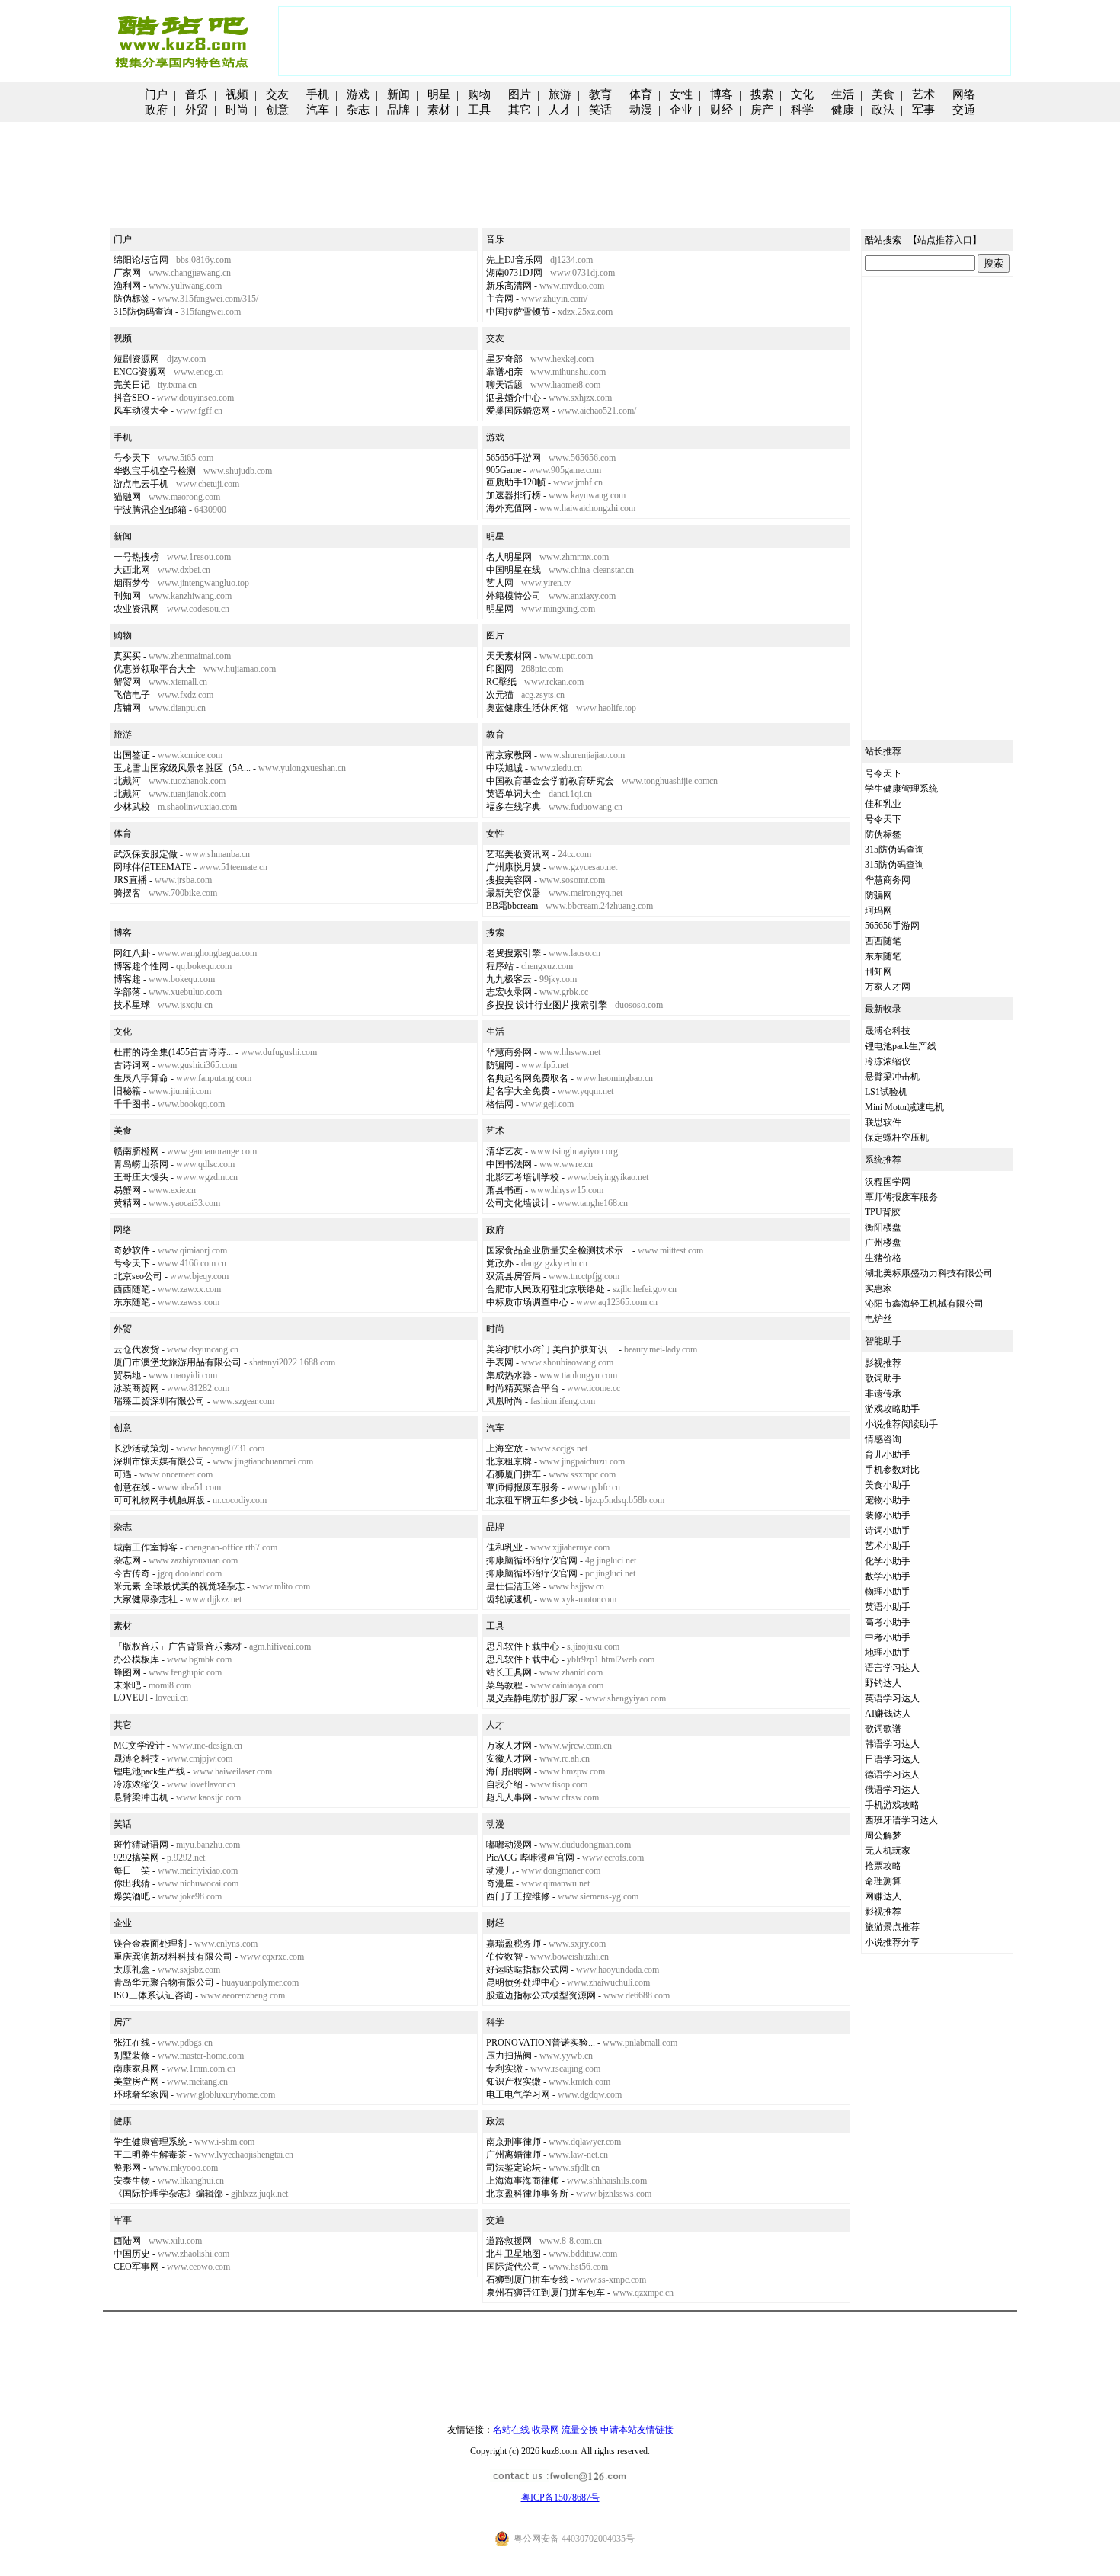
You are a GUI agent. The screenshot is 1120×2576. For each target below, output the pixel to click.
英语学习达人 (892, 1698)
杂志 (358, 110)
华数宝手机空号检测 (155, 471)
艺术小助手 (888, 1546)
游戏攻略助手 (892, 1409)
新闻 (398, 94)
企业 (681, 110)
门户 (156, 94)
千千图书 (132, 1104)
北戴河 (127, 781)
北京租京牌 (509, 1461)
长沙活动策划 (141, 1448)
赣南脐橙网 (136, 1151)
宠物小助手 (888, 1500)
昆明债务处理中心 (523, 1982)
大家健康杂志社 (146, 1599)
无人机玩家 (888, 1851)
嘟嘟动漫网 (509, 1845)
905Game (504, 470)
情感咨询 (883, 1439)
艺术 (923, 94)
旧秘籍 (127, 1091)
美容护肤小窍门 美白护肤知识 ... (551, 1349)
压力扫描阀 (509, 2056)
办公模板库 (136, 1659)
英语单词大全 (514, 794)
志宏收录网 (509, 992)
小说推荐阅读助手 (901, 1424)
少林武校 (132, 807)
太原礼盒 (132, 1970)
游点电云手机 (141, 484)
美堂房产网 (136, 2082)
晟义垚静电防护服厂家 (532, 1698)
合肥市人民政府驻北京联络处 (546, 1289)
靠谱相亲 (504, 372)
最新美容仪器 (514, 893)
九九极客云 (509, 979)
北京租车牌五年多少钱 (532, 1500)
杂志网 (127, 1560)
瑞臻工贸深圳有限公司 (159, 1401)
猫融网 (127, 497)
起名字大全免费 (518, 1091)
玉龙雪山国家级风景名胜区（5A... (182, 768)
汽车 (318, 110)
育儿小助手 (888, 1454)
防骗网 (500, 1065)
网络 (964, 94)
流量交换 (580, 2430)
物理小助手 (888, 1592)
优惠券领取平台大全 (155, 669)
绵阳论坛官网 (141, 260)
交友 (277, 94)
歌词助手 (883, 1378)
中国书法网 (509, 1164)
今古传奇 (132, 1573)
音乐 (197, 94)
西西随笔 (132, 1289)
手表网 (500, 1362)
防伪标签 (132, 299)
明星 (439, 94)
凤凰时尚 (504, 1401)
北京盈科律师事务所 (527, 2194)
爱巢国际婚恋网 (518, 411)
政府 (156, 110)
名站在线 (511, 2430)
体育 (641, 94)
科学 (802, 110)
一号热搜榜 (136, 557)
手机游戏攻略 (892, 1805)
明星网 (500, 609)
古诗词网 (132, 1065)
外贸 (197, 110)
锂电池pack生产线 (149, 1771)
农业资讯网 (136, 609)
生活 (843, 94)
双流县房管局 (514, 1276)
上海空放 (504, 1448)
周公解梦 (883, 1835)
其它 (520, 110)
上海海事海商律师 (523, 2181)
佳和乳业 (504, 1547)
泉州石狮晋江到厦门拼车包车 (546, 2293)
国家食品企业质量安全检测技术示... (558, 1250)
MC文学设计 (139, 1746)
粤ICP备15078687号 (560, 2498)
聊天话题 (504, 385)
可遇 (123, 1474)
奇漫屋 (500, 1883)
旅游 (560, 94)
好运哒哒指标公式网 (527, 1970)
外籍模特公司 (514, 596)
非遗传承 (883, 1394)
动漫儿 (500, 1870)
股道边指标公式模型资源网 (541, 1995)
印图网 (500, 669)
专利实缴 (504, 2069)
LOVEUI (131, 1698)
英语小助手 (888, 1607)
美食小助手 (888, 1485)
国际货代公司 (514, 2267)
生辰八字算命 (141, 1078)
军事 (923, 110)
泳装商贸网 (136, 1388)
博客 (722, 94)
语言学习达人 (892, 1668)
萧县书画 (504, 1190)
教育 (600, 94)
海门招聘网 (509, 1771)
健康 (843, 110)
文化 (802, 94)
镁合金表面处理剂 (150, 1944)
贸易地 (127, 1375)
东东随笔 (132, 1302)
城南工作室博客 (146, 1547)
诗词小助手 (888, 1531)
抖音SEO (131, 398)
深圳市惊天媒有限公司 (159, 1461)
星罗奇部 (504, 359)
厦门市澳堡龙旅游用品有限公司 (178, 1362)
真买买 (127, 656)
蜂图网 (127, 1672)
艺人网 (500, 583)
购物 (479, 94)
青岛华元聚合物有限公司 (164, 1982)
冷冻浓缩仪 (136, 1784)
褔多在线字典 (514, 807)
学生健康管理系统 (150, 2142)
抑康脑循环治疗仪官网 (532, 1560)
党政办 (500, 1263)
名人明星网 (509, 557)
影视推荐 (883, 1363)
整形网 (127, 2168)
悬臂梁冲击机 (141, 1797)
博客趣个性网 (141, 966)
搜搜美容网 (509, 880)
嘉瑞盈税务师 (514, 1944)
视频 (237, 94)
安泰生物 (132, 2181)
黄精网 (127, 1203)
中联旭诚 (504, 768)
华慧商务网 (509, 1052)
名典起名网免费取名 (527, 1078)
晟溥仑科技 (136, 1758)
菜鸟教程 (504, 1685)
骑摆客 (127, 893)
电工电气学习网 (518, 2094)
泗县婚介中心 (514, 398)
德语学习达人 (892, 1774)
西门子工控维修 (518, 1896)
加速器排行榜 (514, 495)
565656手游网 (514, 458)
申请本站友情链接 (637, 2430)
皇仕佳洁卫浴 (514, 1586)
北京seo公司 (138, 1276)
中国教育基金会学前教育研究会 (550, 781)
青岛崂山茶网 (141, 1164)
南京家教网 (509, 755)
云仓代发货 (136, 1349)
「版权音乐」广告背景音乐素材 (178, 1646)
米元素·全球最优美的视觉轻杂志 (179, 1586)
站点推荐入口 (945, 240)
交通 (964, 110)
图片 (520, 94)
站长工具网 (509, 1672)
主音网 (500, 299)
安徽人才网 (509, 1758)
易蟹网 (127, 1190)
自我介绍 (504, 1784)
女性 (681, 94)
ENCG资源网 (140, 372)
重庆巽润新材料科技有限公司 (173, 1957)
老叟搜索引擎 (514, 953)
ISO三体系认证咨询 (153, 1995)
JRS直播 (130, 880)
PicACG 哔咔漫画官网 (530, 1858)
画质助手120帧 (516, 482)
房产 (762, 110)
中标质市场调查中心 (527, 1302)
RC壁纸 (501, 682)
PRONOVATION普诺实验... (541, 2043)
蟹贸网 (127, 682)
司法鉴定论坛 (514, 2168)
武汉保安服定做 (146, 854)
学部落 (127, 992)
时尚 (237, 110)
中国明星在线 (514, 570)
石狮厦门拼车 (514, 1474)
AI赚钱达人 (888, 1714)
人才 (560, 110)
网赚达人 (883, 1896)
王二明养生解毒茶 (150, 2155)
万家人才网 (509, 1746)
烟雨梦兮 (132, 583)
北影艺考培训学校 (523, 1177)
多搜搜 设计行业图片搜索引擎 (547, 1005)
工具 (479, 110)
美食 (883, 94)
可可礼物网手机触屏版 (159, 1500)
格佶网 (500, 1104)
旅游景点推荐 (892, 1927)
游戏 (358, 94)
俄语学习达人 (892, 1790)
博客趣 (127, 979)
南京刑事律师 (514, 2142)
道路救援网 (509, 2241)
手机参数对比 (892, 1470)
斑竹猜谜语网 (141, 1845)
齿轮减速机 (509, 1599)
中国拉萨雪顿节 (518, 312)
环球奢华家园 (141, 2094)
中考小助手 (888, 1637)
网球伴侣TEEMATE (152, 867)
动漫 (641, 110)
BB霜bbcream (512, 906)
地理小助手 (888, 1653)
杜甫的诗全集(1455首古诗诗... (173, 1052)
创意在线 (132, 1487)
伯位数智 (504, 1957)
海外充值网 (509, 508)
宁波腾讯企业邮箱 (150, 510)
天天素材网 (509, 656)
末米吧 (127, 1685)
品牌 (398, 110)
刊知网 (127, 596)
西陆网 (127, 2241)
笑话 (600, 110)
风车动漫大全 (141, 411)
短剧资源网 (136, 359)
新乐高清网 (509, 286)
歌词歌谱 (883, 1729)
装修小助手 (888, 1515)
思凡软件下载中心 (523, 1646)
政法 (883, 110)
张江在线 (132, 2043)
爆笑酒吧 (132, 1896)
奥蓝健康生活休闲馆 (527, 708)
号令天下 (132, 458)
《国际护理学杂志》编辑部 (168, 2194)
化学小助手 (888, 1561)
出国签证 (132, 755)
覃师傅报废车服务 (523, 1487)
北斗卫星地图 (514, 2254)
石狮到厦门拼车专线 (527, 2280)
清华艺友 (504, 1151)
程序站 (500, 966)
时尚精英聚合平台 (523, 1388)
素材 (439, 110)
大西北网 (132, 570)
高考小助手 (888, 1622)
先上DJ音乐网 (514, 260)
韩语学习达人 (892, 1744)
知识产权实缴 (514, 2082)
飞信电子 (132, 695)
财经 (722, 110)
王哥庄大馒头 (141, 1177)
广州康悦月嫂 (514, 867)
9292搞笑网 (136, 1858)
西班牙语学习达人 (901, 1820)
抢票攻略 (883, 1866)
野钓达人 (883, 1683)
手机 (318, 94)
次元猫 (500, 695)
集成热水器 (509, 1375)
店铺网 (127, 708)
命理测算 (883, 1881)
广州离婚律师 (514, 2155)
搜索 (762, 94)
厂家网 (127, 273)
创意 (277, 110)
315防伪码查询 (143, 312)
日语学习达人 (892, 1759)
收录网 (546, 2430)
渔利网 (127, 286)
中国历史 (132, 2254)
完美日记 (132, 385)
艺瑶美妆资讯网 (518, 854)
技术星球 (132, 1005)
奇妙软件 (132, 1250)
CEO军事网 (136, 2267)
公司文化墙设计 (518, 1203)
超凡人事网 (509, 1797)
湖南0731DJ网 (514, 273)
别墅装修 (132, 2056)
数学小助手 (888, 1576)
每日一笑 (132, 1870)
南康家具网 (136, 2069)
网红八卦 (132, 953)
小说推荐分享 (892, 1942)
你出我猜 (132, 1883)
